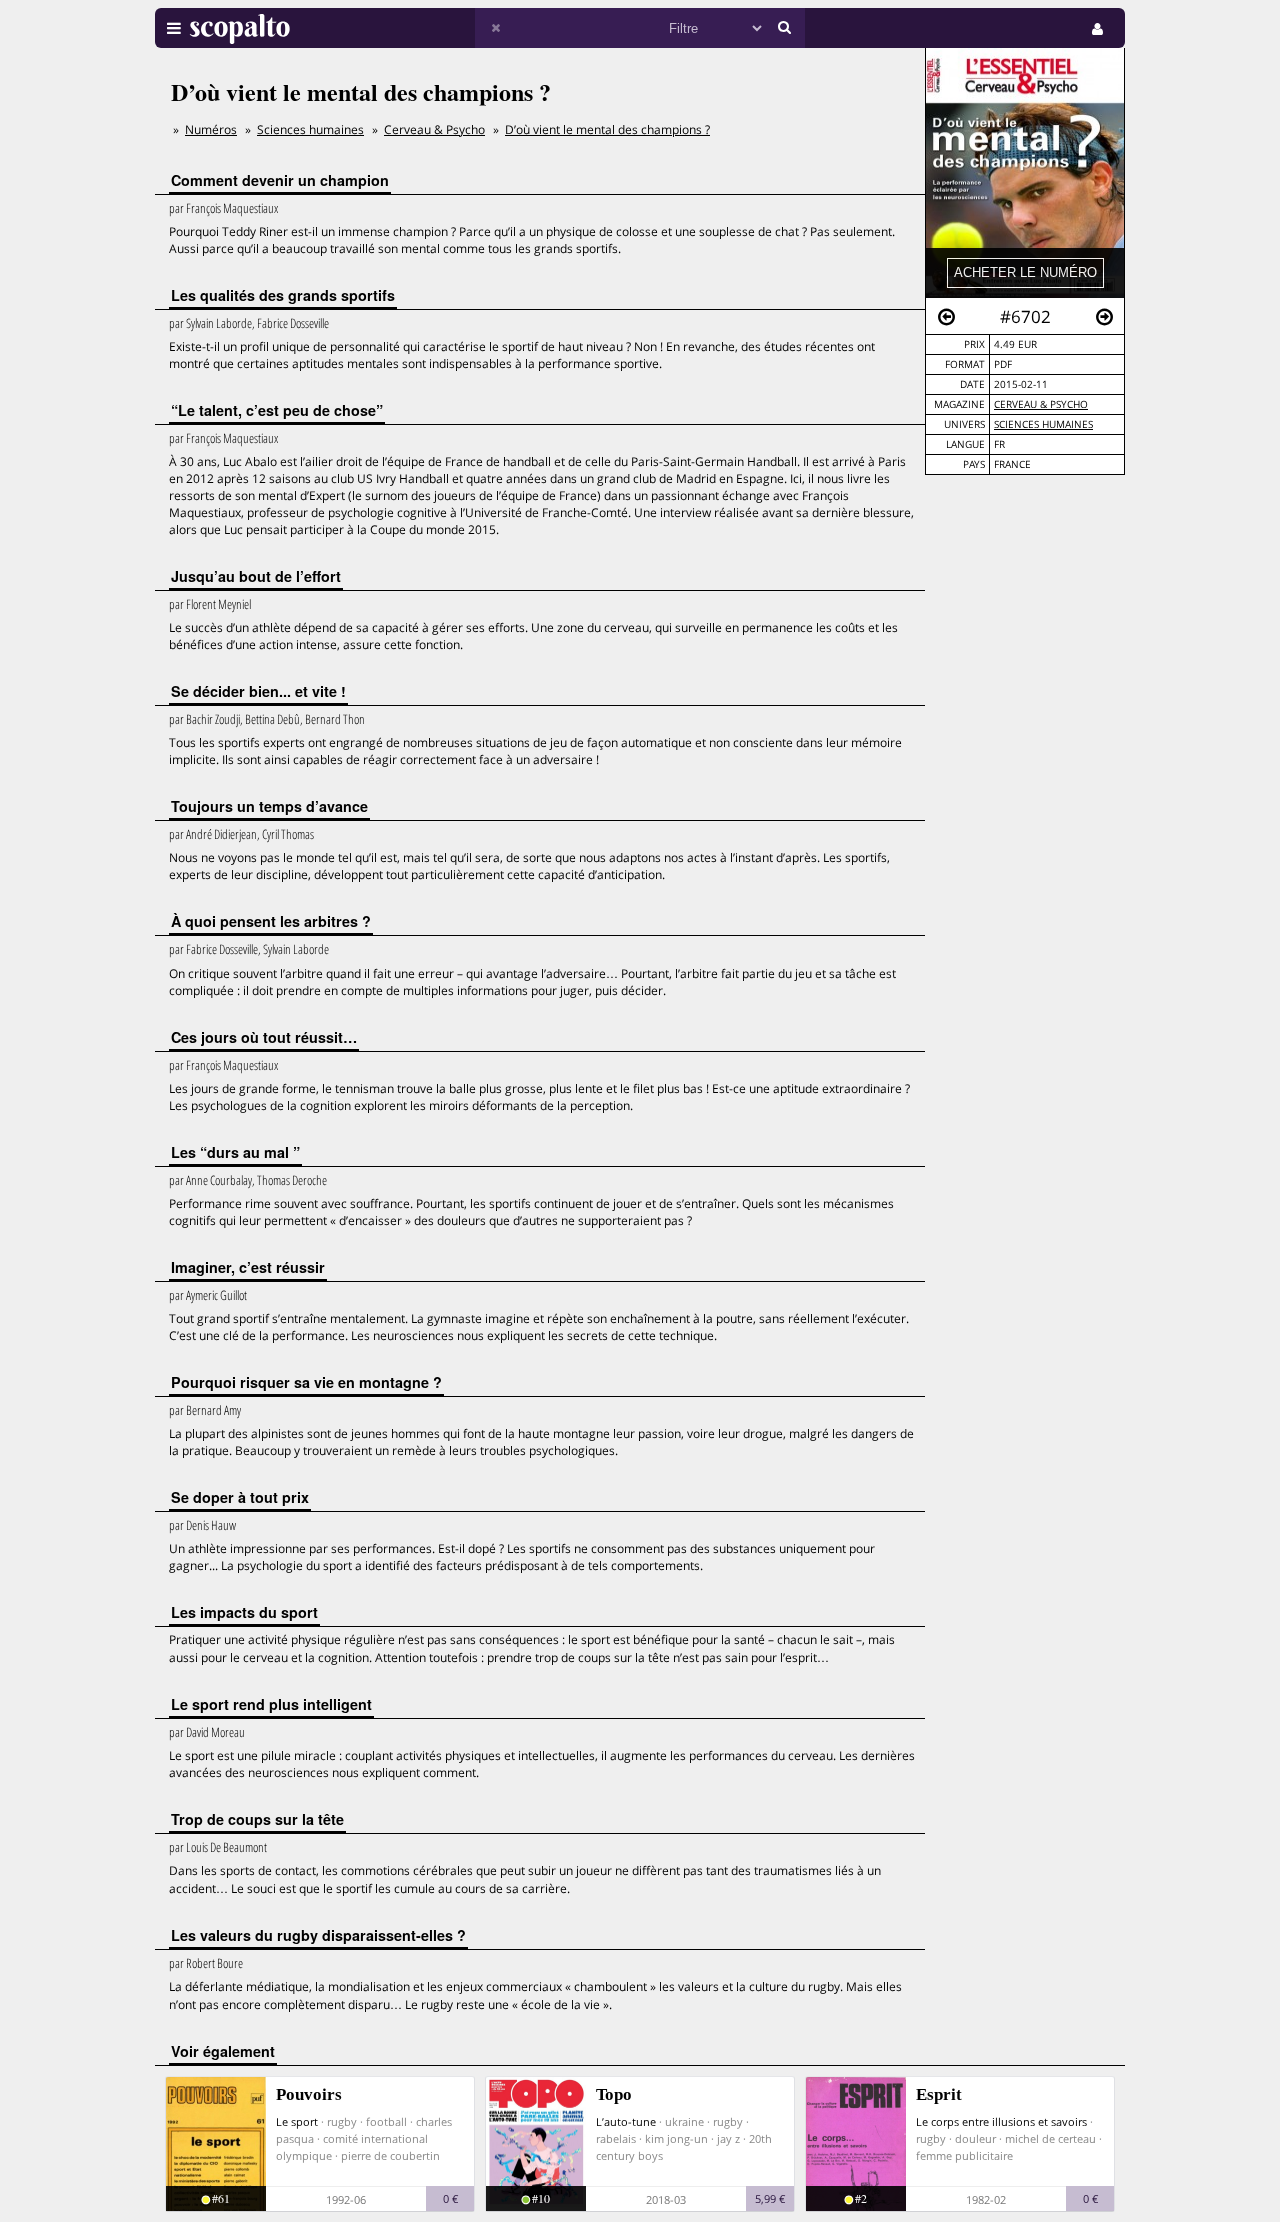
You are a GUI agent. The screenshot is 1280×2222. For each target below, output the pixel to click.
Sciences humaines (310, 129)
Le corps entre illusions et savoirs (1001, 2121)
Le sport (297, 2121)
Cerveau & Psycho (1041, 404)
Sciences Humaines (1043, 424)
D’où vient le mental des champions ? (607, 129)
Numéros (211, 129)
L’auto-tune (626, 2121)
